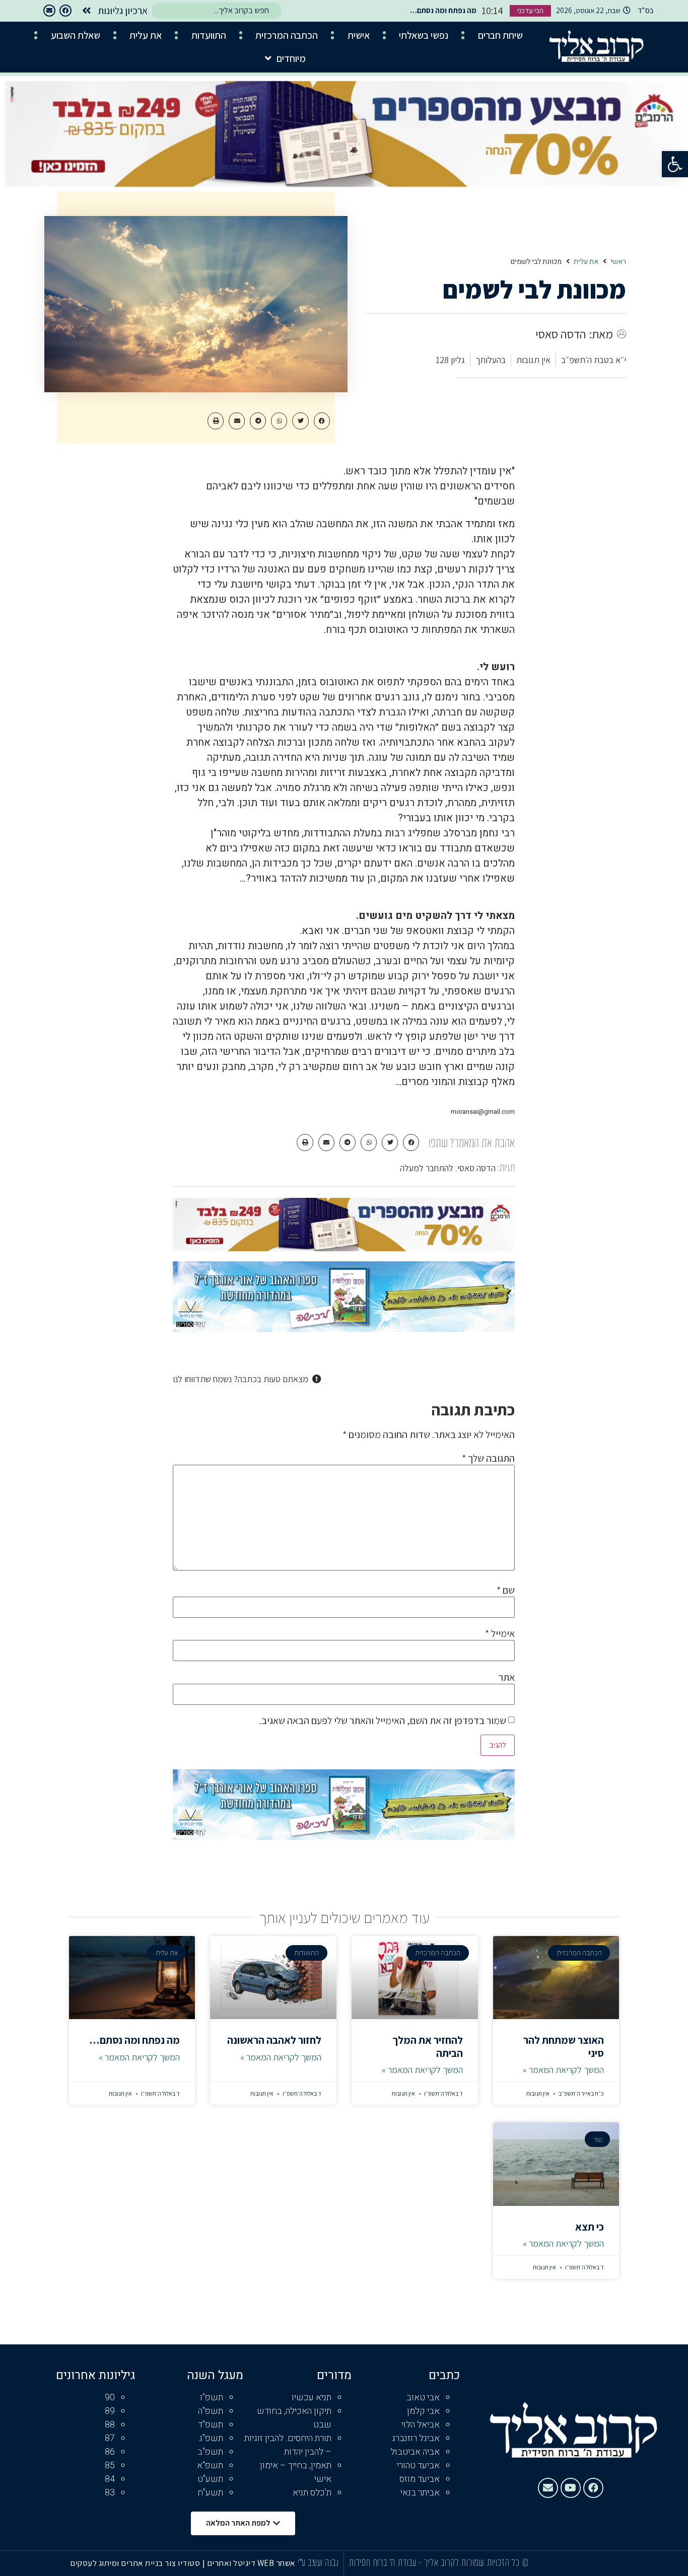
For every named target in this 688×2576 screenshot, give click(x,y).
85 (110, 2465)
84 (110, 2479)
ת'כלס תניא (312, 2493)
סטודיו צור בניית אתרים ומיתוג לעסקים (135, 2563)
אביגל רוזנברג (416, 2438)
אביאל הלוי (421, 2425)
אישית (359, 35)
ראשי (618, 262)
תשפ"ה (211, 2411)
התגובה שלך (488, 1458)
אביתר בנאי (420, 2493)
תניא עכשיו (312, 2398)
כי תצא (590, 2227)
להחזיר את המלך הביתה (428, 2046)
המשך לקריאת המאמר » (563, 2070)
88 (110, 2425)
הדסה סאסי (476, 1168)
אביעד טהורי (418, 2465)
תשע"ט (210, 2479)
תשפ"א (210, 2465)
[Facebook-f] (65, 11)
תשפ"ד (211, 2425)
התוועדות (209, 35)
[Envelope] (49, 11)
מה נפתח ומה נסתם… (134, 2040)
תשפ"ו (212, 2398)
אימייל (500, 1633)
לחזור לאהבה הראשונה (274, 2040)
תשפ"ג (211, 2438)
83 (110, 2493)
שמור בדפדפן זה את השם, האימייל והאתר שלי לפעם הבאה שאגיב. (383, 1721)
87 (110, 2438)
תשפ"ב (210, 2452)
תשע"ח (210, 2493)
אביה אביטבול (415, 2452)
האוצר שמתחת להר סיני (564, 2046)
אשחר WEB (277, 2563)
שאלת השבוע (76, 35)
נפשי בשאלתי (424, 35)
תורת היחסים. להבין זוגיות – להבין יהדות (288, 2445)
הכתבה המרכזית (287, 35)
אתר (507, 1677)
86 (110, 2452)
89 (110, 2411)
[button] (675, 164)
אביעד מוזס (420, 2479)
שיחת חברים (500, 35)
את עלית (146, 35)
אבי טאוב (423, 2398)
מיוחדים (291, 58)
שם (506, 1590)
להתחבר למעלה (427, 1168)
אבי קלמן (423, 2411)
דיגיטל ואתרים (232, 2563)
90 (110, 2398)
